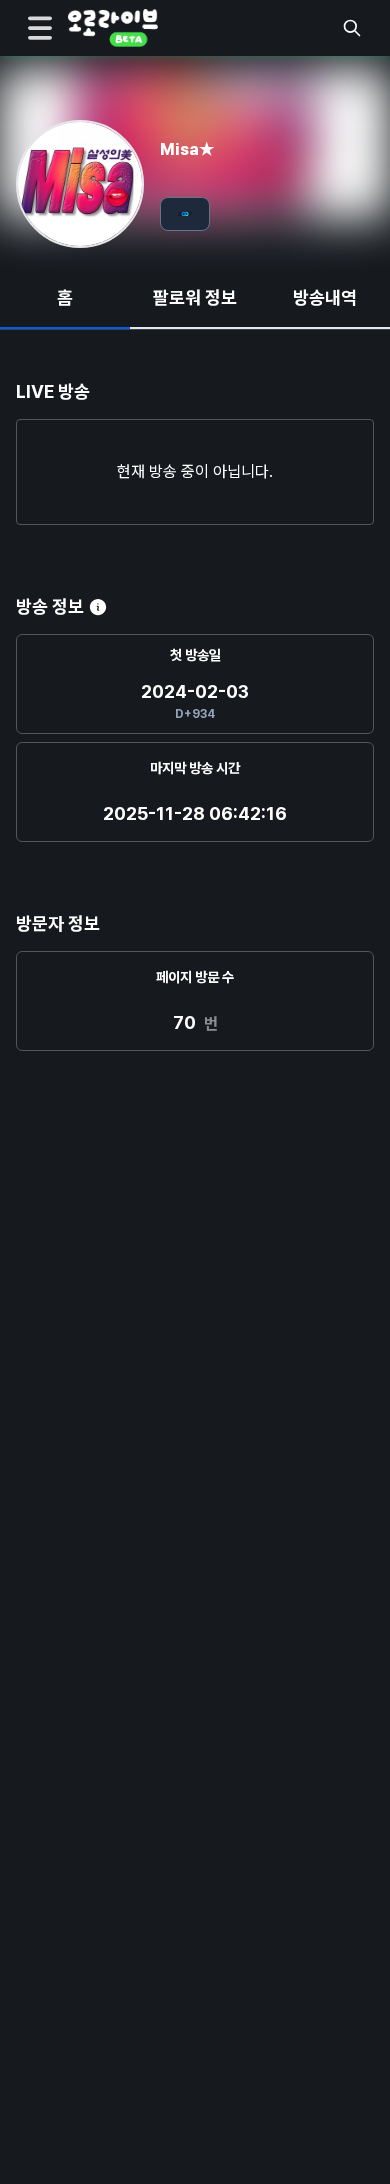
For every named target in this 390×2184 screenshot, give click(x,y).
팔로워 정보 (195, 297)
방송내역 (325, 297)
